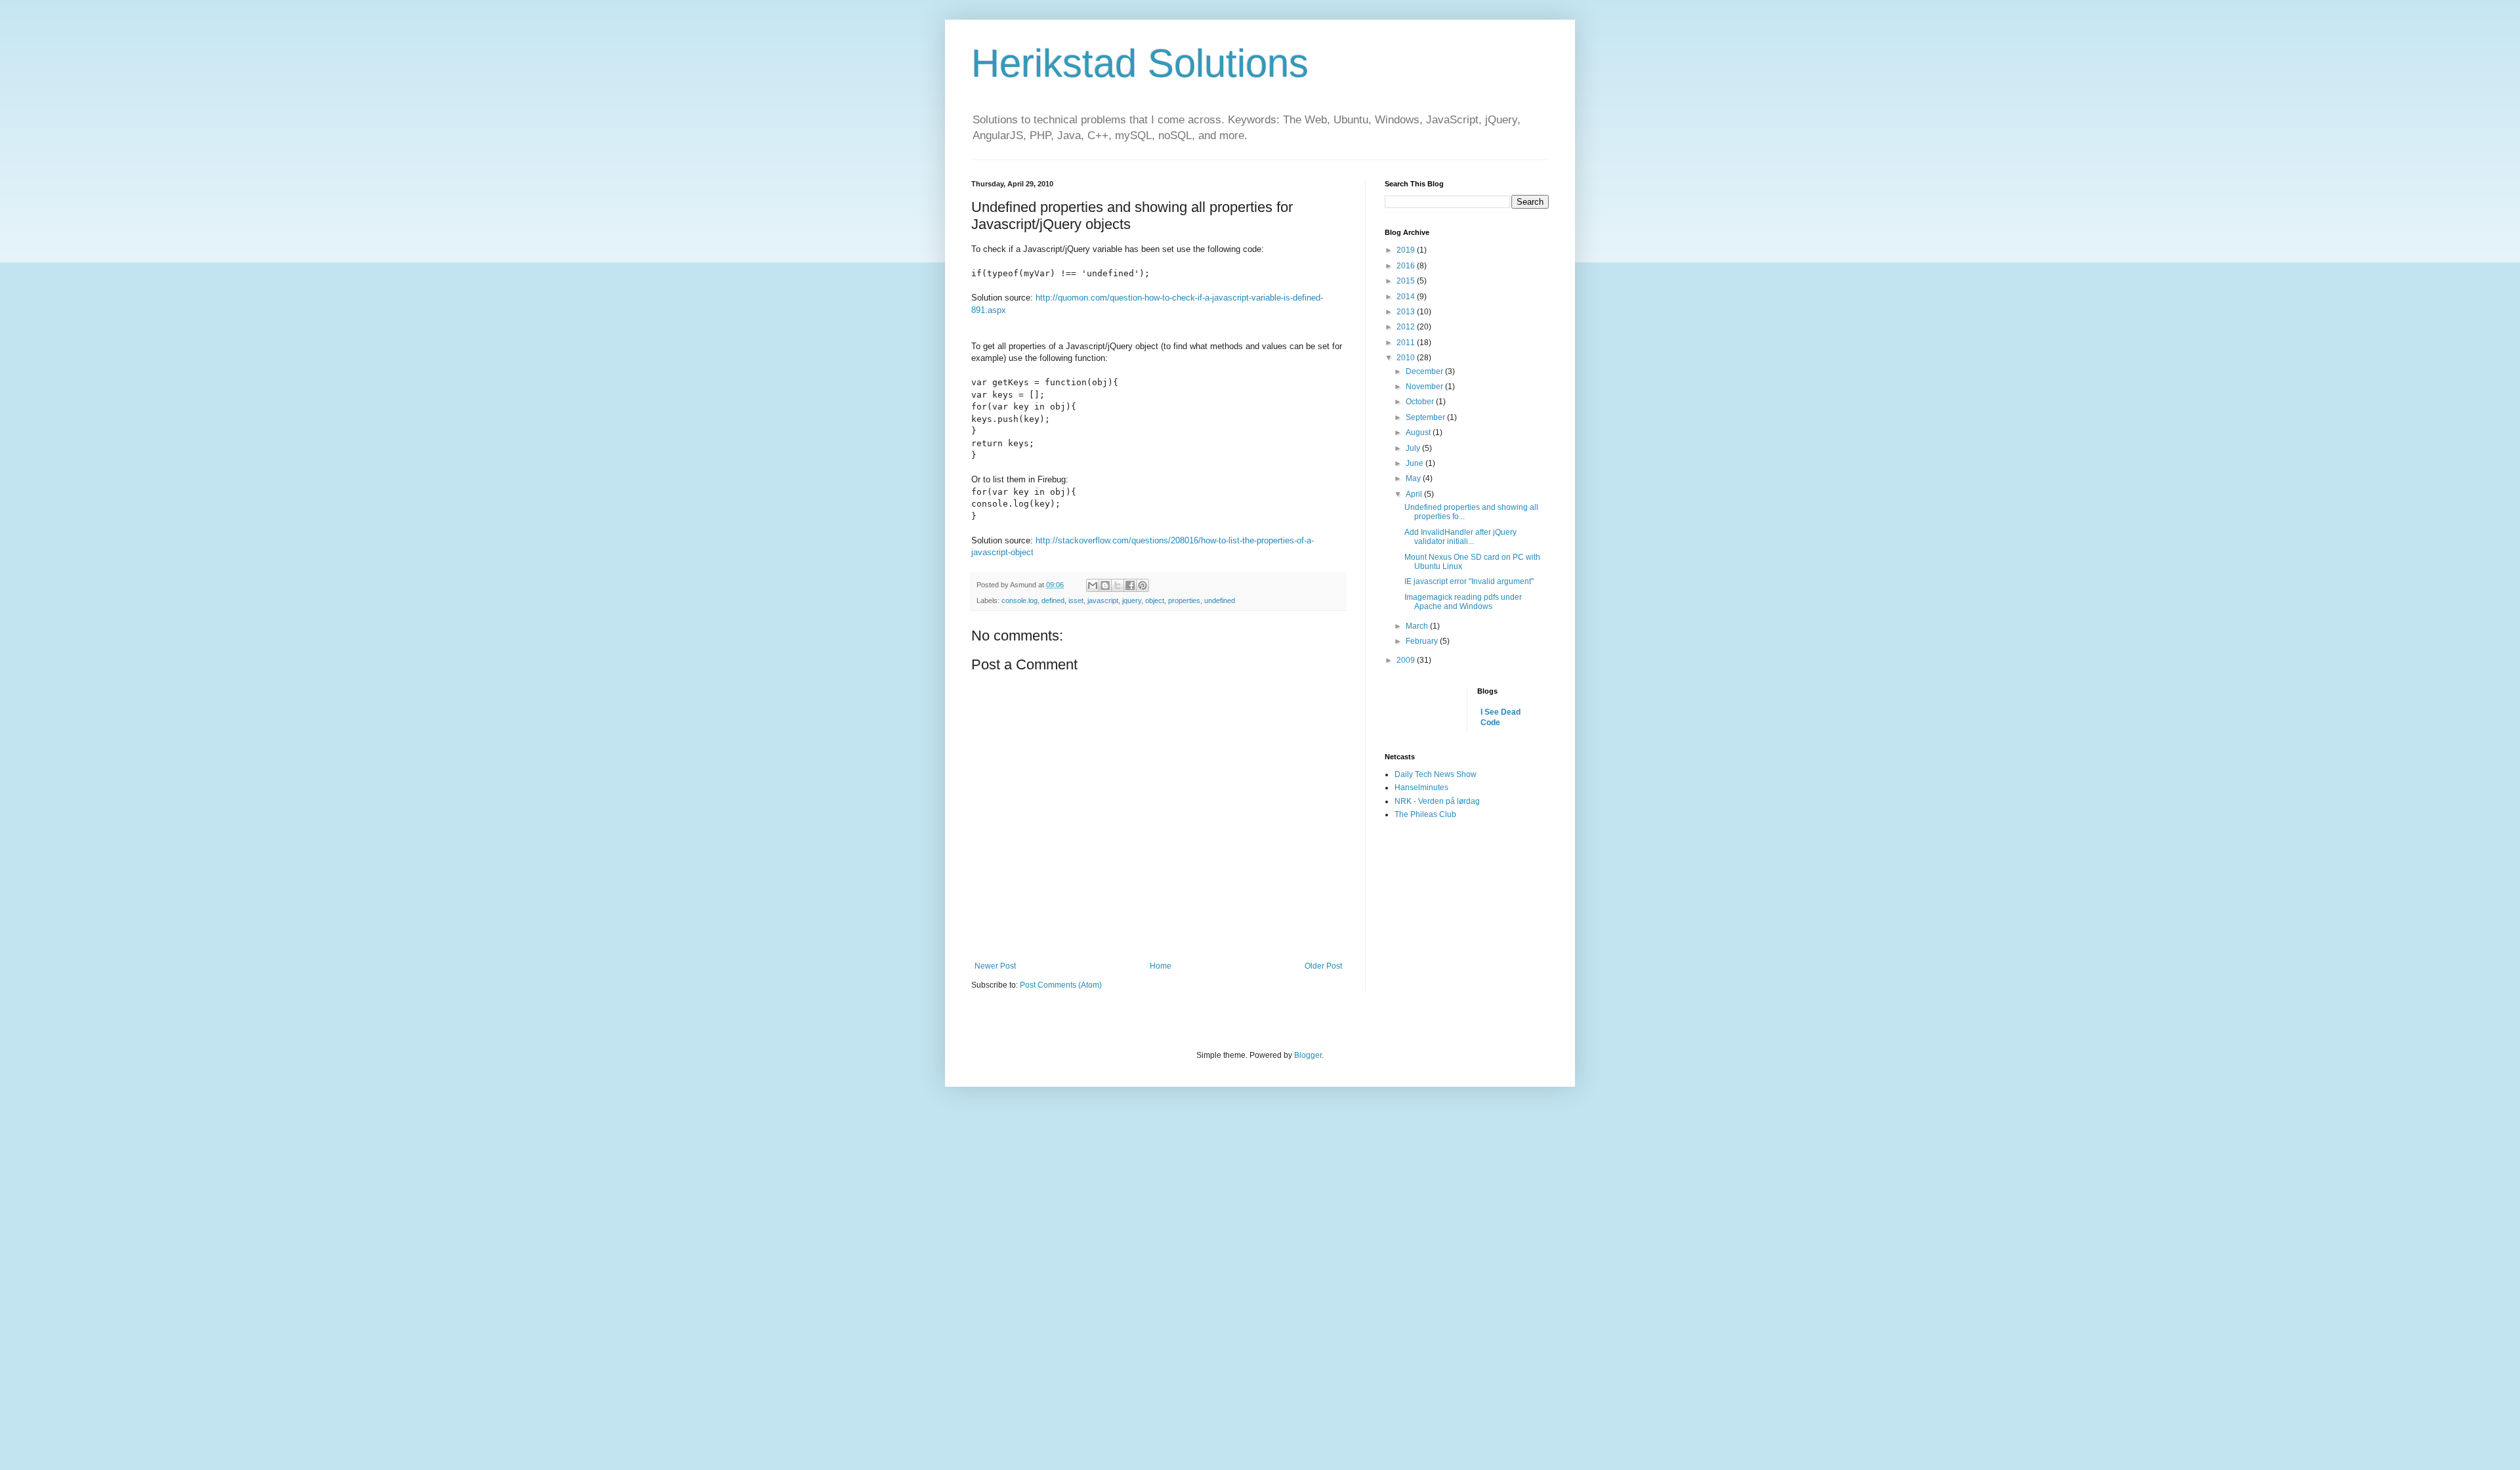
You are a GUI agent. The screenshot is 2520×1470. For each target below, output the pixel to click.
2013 (1407, 312)
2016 (1407, 266)
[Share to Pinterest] (1143, 585)
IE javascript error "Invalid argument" (1469, 581)
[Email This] (1093, 585)
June (1416, 463)
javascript (1103, 600)
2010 (1407, 358)
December (1425, 371)
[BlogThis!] (1105, 585)
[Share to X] (1118, 585)
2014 (1407, 297)
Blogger (1308, 1055)
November (1425, 387)
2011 (1407, 343)
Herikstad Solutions (1140, 63)
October (1421, 402)
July (1414, 448)
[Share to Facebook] (1130, 585)
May (1414, 478)
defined (1053, 600)
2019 (1407, 250)
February (1423, 641)
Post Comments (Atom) (1061, 985)
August (1419, 432)
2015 (1407, 281)
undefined (1220, 600)
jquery (1132, 600)
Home (1161, 966)
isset (1076, 600)
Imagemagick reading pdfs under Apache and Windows (1463, 602)
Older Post (1323, 966)
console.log (1019, 600)
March (1418, 626)
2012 (1407, 327)
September (1426, 417)
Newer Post (995, 966)
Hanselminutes (1421, 787)
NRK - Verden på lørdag (1437, 801)
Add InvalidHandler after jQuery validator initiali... (1460, 537)
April (1415, 494)
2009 (1407, 660)
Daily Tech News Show (1436, 774)
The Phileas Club (1425, 814)
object (1155, 600)
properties (1184, 600)
